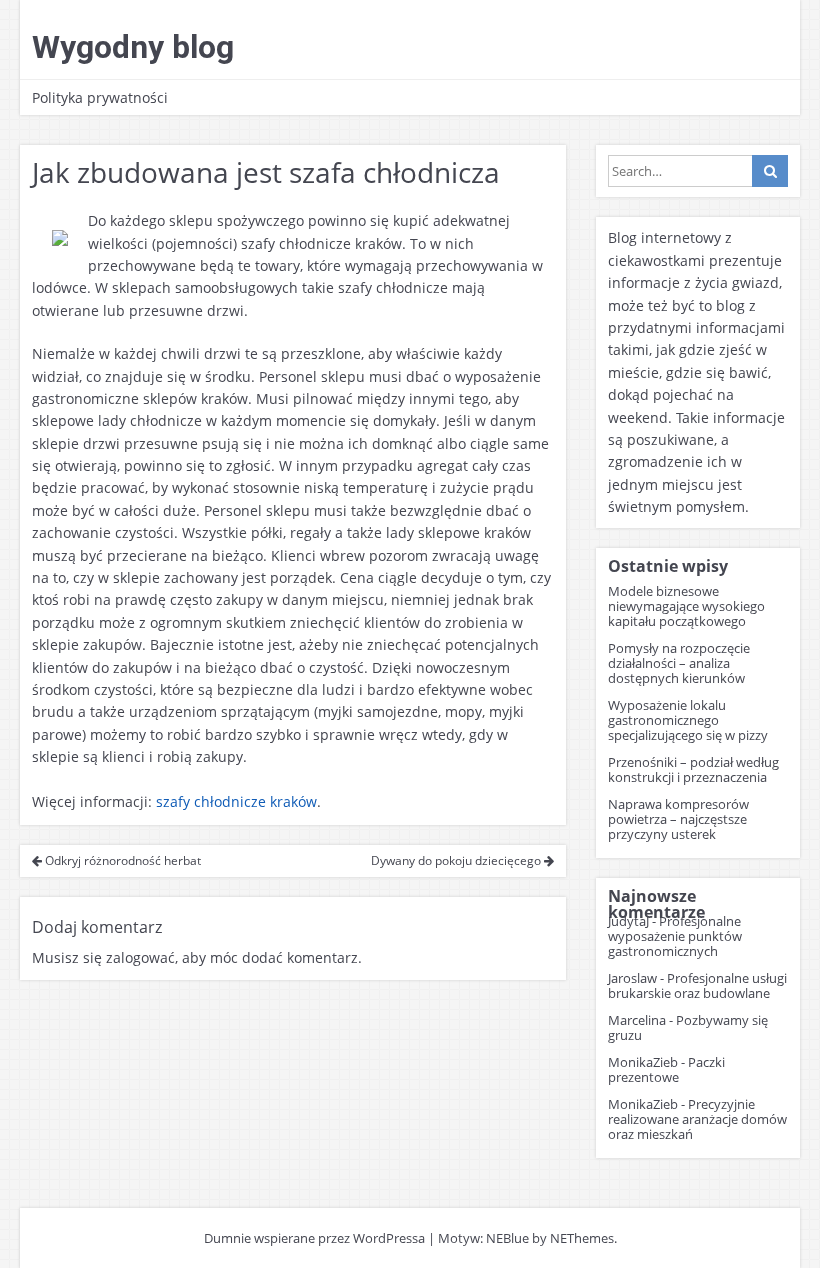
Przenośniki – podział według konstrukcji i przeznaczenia (693, 769)
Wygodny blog (133, 47)
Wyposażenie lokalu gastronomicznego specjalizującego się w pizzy (688, 720)
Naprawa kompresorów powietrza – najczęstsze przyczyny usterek (678, 819)
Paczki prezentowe (666, 1069)
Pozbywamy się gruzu (688, 1027)
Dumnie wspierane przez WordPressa (314, 1238)
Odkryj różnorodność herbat (121, 860)
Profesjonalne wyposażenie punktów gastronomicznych (675, 936)
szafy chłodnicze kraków (236, 801)
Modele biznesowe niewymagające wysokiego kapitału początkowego (686, 606)
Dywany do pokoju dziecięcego (457, 860)
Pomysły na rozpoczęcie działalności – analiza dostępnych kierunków (679, 663)
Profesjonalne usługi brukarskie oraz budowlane (697, 985)
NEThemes (582, 1238)
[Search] (770, 171)
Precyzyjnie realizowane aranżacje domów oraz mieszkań (697, 1119)
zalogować (140, 957)
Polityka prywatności (100, 97)
